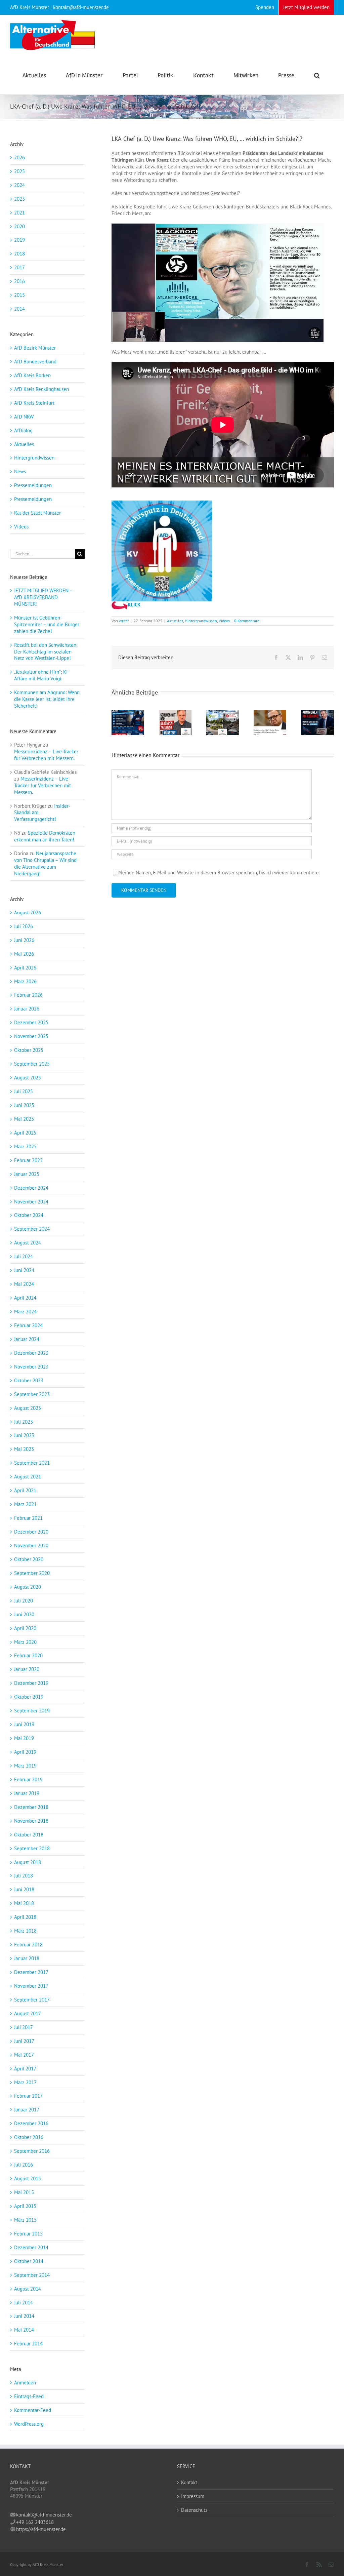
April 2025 (25, 1133)
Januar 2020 (27, 1669)
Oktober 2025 (29, 1050)
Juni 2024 (24, 1270)
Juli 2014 (24, 2303)
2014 (19, 309)
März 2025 (25, 1146)
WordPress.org (29, 2424)
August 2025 (28, 1078)
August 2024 (28, 1243)
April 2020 (25, 1628)
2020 (19, 226)
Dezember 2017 (31, 1972)
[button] (317, 75)
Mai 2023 (24, 1449)
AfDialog (23, 430)
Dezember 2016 (31, 2123)
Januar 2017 (27, 2110)
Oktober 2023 (29, 1380)
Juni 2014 (24, 2316)
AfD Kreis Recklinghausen (41, 389)
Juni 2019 (24, 1724)
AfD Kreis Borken (32, 375)
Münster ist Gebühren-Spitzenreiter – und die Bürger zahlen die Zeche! (47, 624)
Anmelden (25, 2383)
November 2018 (31, 1821)
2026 (19, 157)
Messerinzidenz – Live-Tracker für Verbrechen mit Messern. (46, 755)
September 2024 (32, 1229)
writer (124, 621)
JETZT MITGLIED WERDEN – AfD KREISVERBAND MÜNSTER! (43, 597)
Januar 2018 (27, 1958)
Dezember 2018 (31, 1807)
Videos (224, 621)
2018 (19, 254)
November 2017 (31, 1986)
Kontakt (189, 2482)
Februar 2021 (28, 1518)
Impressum (193, 2496)
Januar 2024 (27, 1339)
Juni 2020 (24, 1614)
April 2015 (25, 2206)
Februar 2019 (28, 1779)
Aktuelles (175, 621)
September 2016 (32, 2151)
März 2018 (25, 1931)
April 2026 (25, 968)
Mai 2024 (24, 1284)
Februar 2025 (28, 1160)
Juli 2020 (24, 1601)
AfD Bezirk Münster (35, 348)
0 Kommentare (247, 621)
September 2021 (32, 1463)
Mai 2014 (24, 2330)
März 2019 (25, 1766)
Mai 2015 (24, 2192)
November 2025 (31, 1036)
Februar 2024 (28, 1325)
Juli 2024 (24, 1256)
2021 (19, 213)
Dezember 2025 (31, 1022)
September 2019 (32, 1711)
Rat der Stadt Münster (37, 513)
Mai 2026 (24, 954)
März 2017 (25, 2082)
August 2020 (28, 1587)
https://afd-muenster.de (41, 2529)
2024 (19, 185)
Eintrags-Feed (29, 2396)
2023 (19, 199)
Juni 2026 (24, 940)
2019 (19, 240)
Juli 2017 (24, 2027)
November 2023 (31, 1367)
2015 (19, 295)
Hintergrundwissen (201, 621)
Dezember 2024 (31, 1188)
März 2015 (25, 2220)
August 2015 (28, 2178)
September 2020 (32, 1573)
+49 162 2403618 (35, 2522)
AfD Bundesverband (35, 362)
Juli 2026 (24, 926)
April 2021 (25, 1490)
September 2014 (32, 2275)
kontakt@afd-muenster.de (44, 2515)
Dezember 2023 (31, 1353)
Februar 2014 (28, 2344)
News (20, 471)
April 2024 (25, 1298)
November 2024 (31, 1202)
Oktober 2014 (29, 2261)
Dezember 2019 (31, 1683)
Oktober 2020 (29, 1559)
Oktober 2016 (29, 2137)
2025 (19, 171)
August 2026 (28, 913)
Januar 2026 (27, 1009)
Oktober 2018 (29, 1835)
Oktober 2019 (29, 1697)
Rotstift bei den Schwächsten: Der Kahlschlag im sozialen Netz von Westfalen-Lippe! (46, 652)
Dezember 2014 (31, 2247)
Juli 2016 (24, 2165)
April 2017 (25, 2069)
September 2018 (32, 1848)
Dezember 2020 (31, 1532)
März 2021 (25, 1504)
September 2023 (32, 1394)
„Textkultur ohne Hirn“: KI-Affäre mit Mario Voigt (42, 675)
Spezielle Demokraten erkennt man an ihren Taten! (45, 836)
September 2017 (32, 2000)
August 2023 (28, 1408)
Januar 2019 (27, 1793)
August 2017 (28, 2013)
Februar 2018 (28, 1945)
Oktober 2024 (29, 1215)
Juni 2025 (24, 1105)
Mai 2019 (24, 1738)
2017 (19, 267)
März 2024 (25, 1312)
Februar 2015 (28, 2234)
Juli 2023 (24, 1422)
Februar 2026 (28, 995)
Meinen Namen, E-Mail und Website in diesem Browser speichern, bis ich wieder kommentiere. (219, 873)
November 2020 (31, 1545)
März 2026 (25, 981)
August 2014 (28, 2289)
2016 (19, 281)
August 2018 (28, 1862)
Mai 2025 (24, 1119)
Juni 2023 (24, 1435)
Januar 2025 (27, 1174)
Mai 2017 (24, 2055)
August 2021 (28, 1477)
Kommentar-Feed (33, 2410)
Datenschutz (194, 2510)
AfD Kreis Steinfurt (34, 403)
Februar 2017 (28, 2096)
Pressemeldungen (33, 485)
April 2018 (25, 1917)
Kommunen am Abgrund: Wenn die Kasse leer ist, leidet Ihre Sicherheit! (47, 699)
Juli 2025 (24, 1091)
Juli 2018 (24, 1876)
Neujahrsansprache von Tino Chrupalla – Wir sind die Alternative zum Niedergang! (45, 863)
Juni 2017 (24, 2041)
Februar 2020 (28, 1655)
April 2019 (25, 1752)
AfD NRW (24, 417)
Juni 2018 (24, 1889)
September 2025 (32, 1064)
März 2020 (25, 1642)
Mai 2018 (24, 1903)
